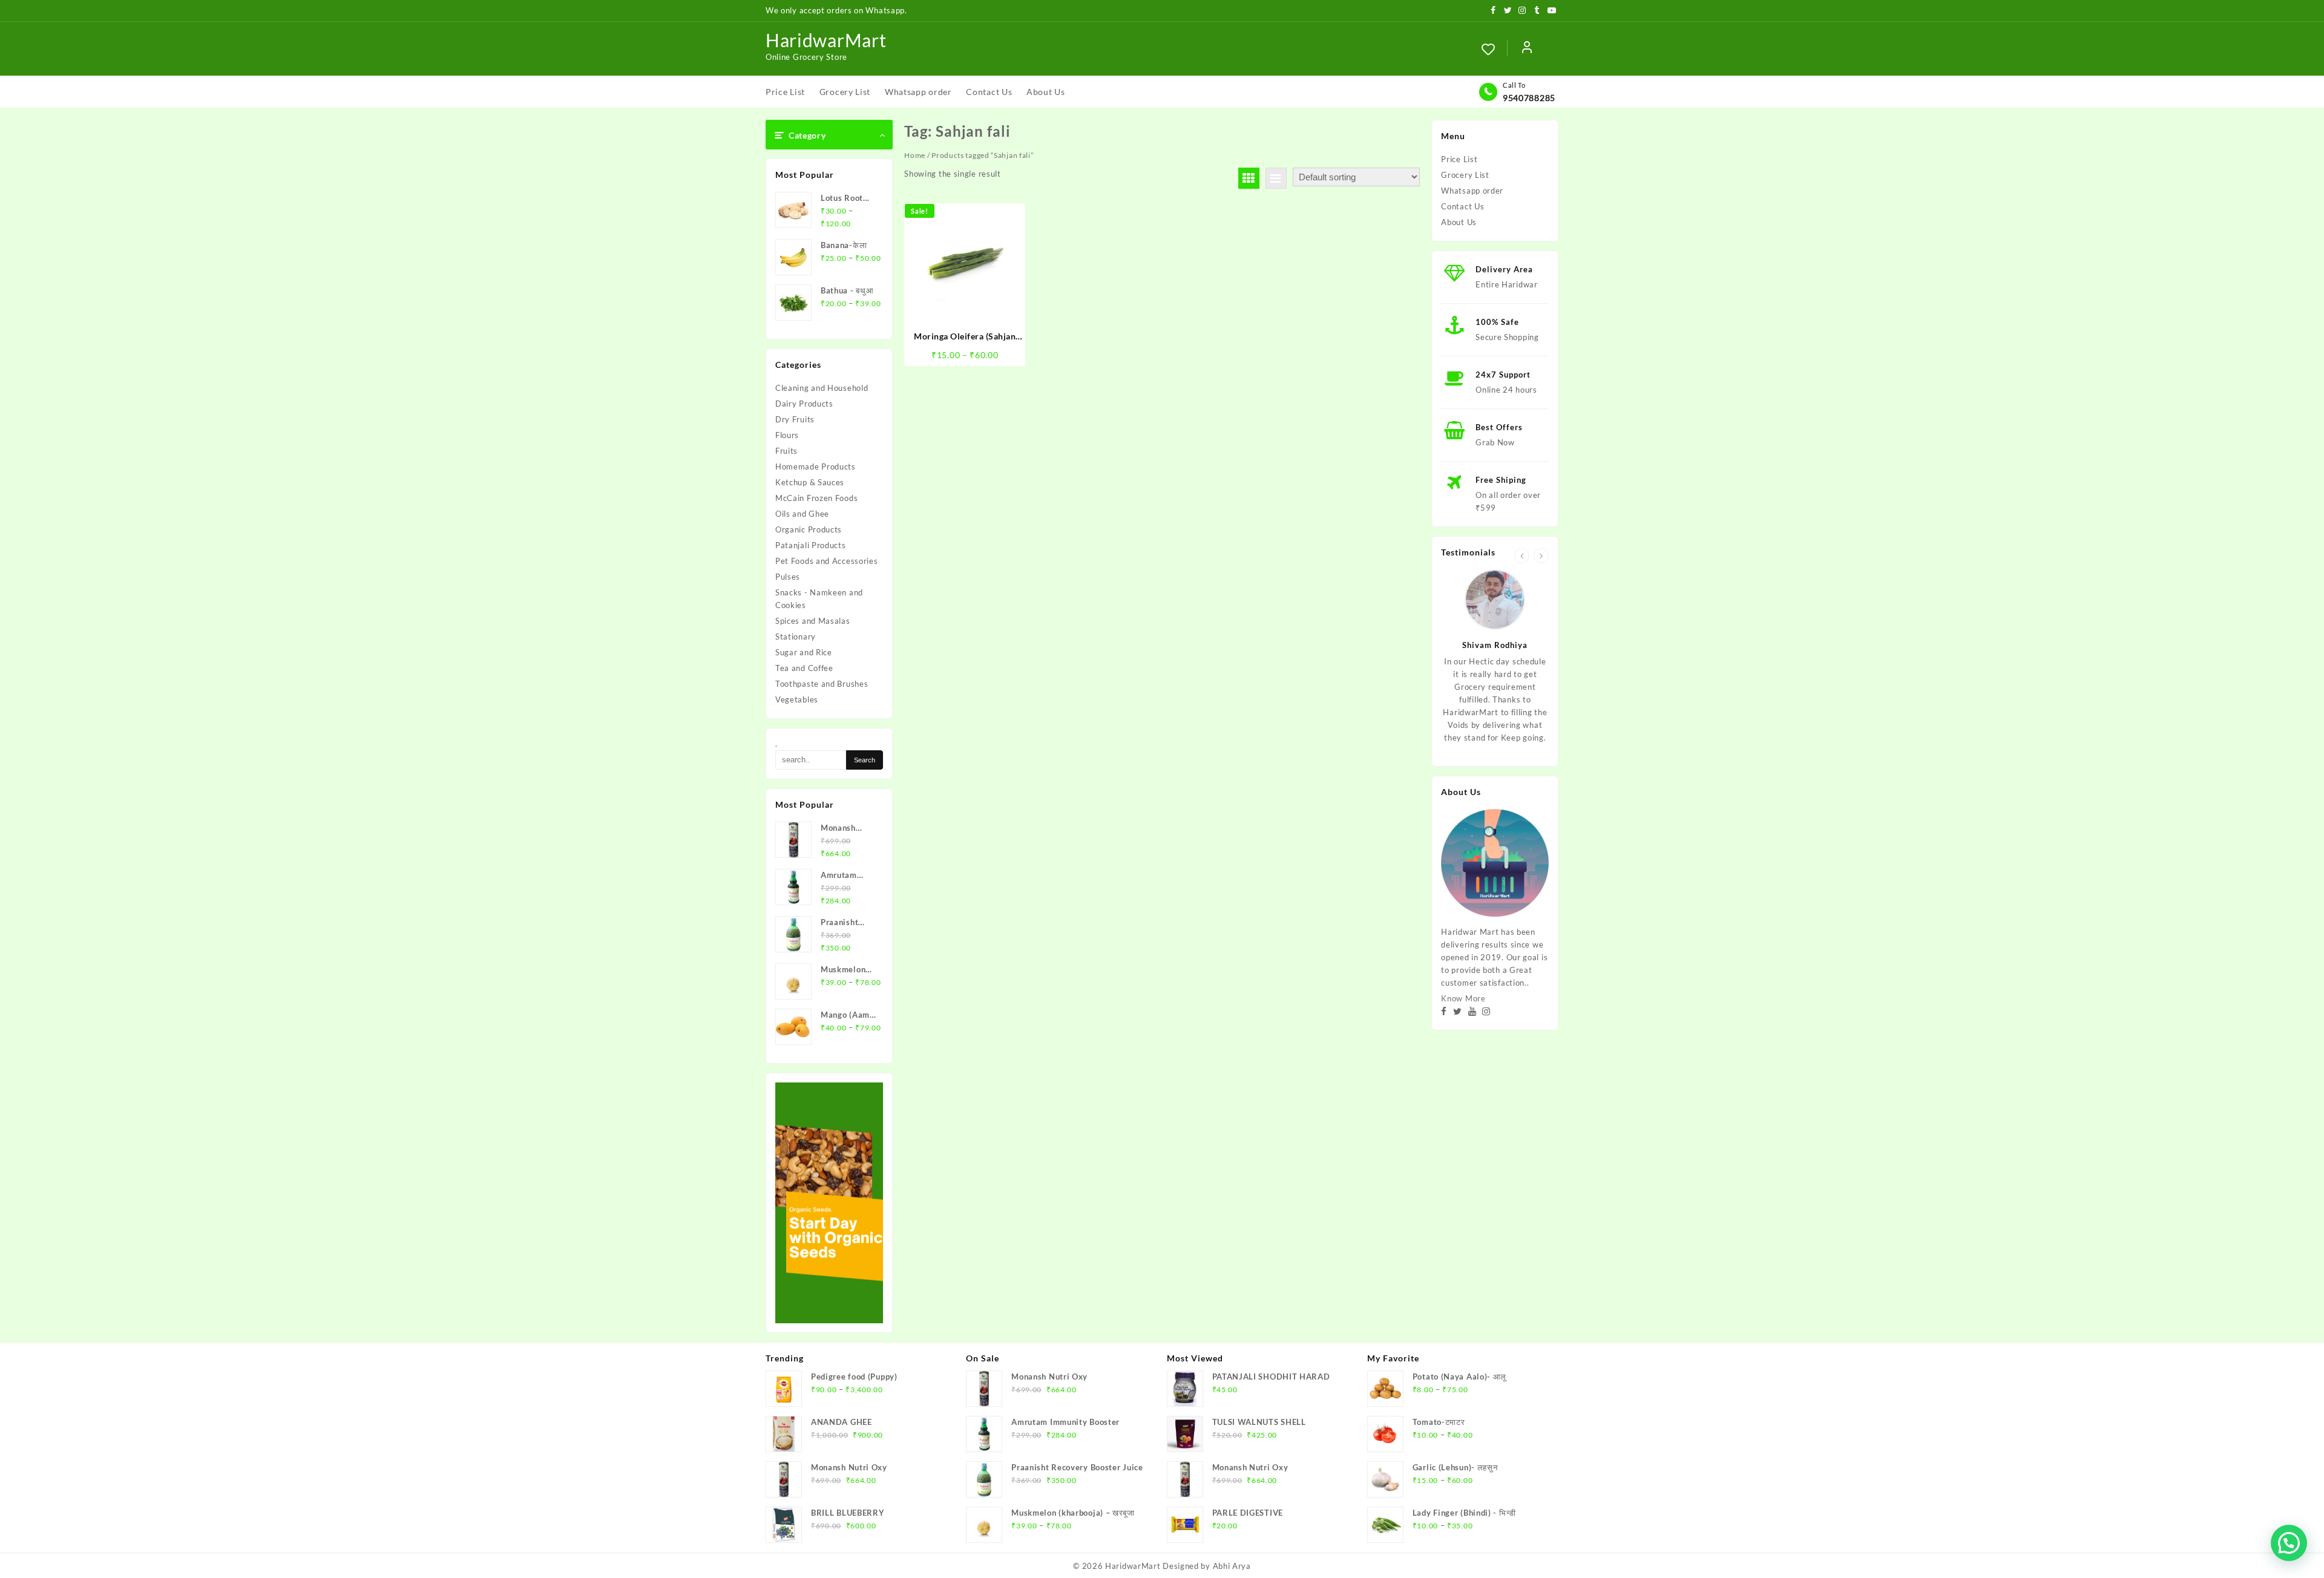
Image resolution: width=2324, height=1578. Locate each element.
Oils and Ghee (802, 514)
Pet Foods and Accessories (827, 561)
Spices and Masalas (813, 621)
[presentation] (1522, 556)
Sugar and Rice (804, 652)
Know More (1463, 998)
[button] (2289, 1543)
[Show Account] (1527, 49)
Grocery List (1465, 175)
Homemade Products (816, 467)
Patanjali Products (811, 545)
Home (915, 155)
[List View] (1276, 178)
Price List (1459, 159)
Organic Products (809, 529)
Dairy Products (804, 404)
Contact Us (1462, 206)
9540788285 (1529, 98)
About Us (1459, 222)
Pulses (788, 577)
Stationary (796, 637)
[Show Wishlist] (1494, 49)
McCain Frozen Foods (816, 498)
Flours (787, 435)
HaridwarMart (826, 40)
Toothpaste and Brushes (822, 684)
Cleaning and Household (822, 388)
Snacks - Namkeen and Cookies (819, 599)
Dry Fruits (795, 419)
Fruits (786, 451)
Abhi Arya (1232, 1566)
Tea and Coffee (804, 668)
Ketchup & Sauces (810, 482)
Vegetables (797, 699)
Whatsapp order (1472, 191)
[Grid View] (1249, 178)
